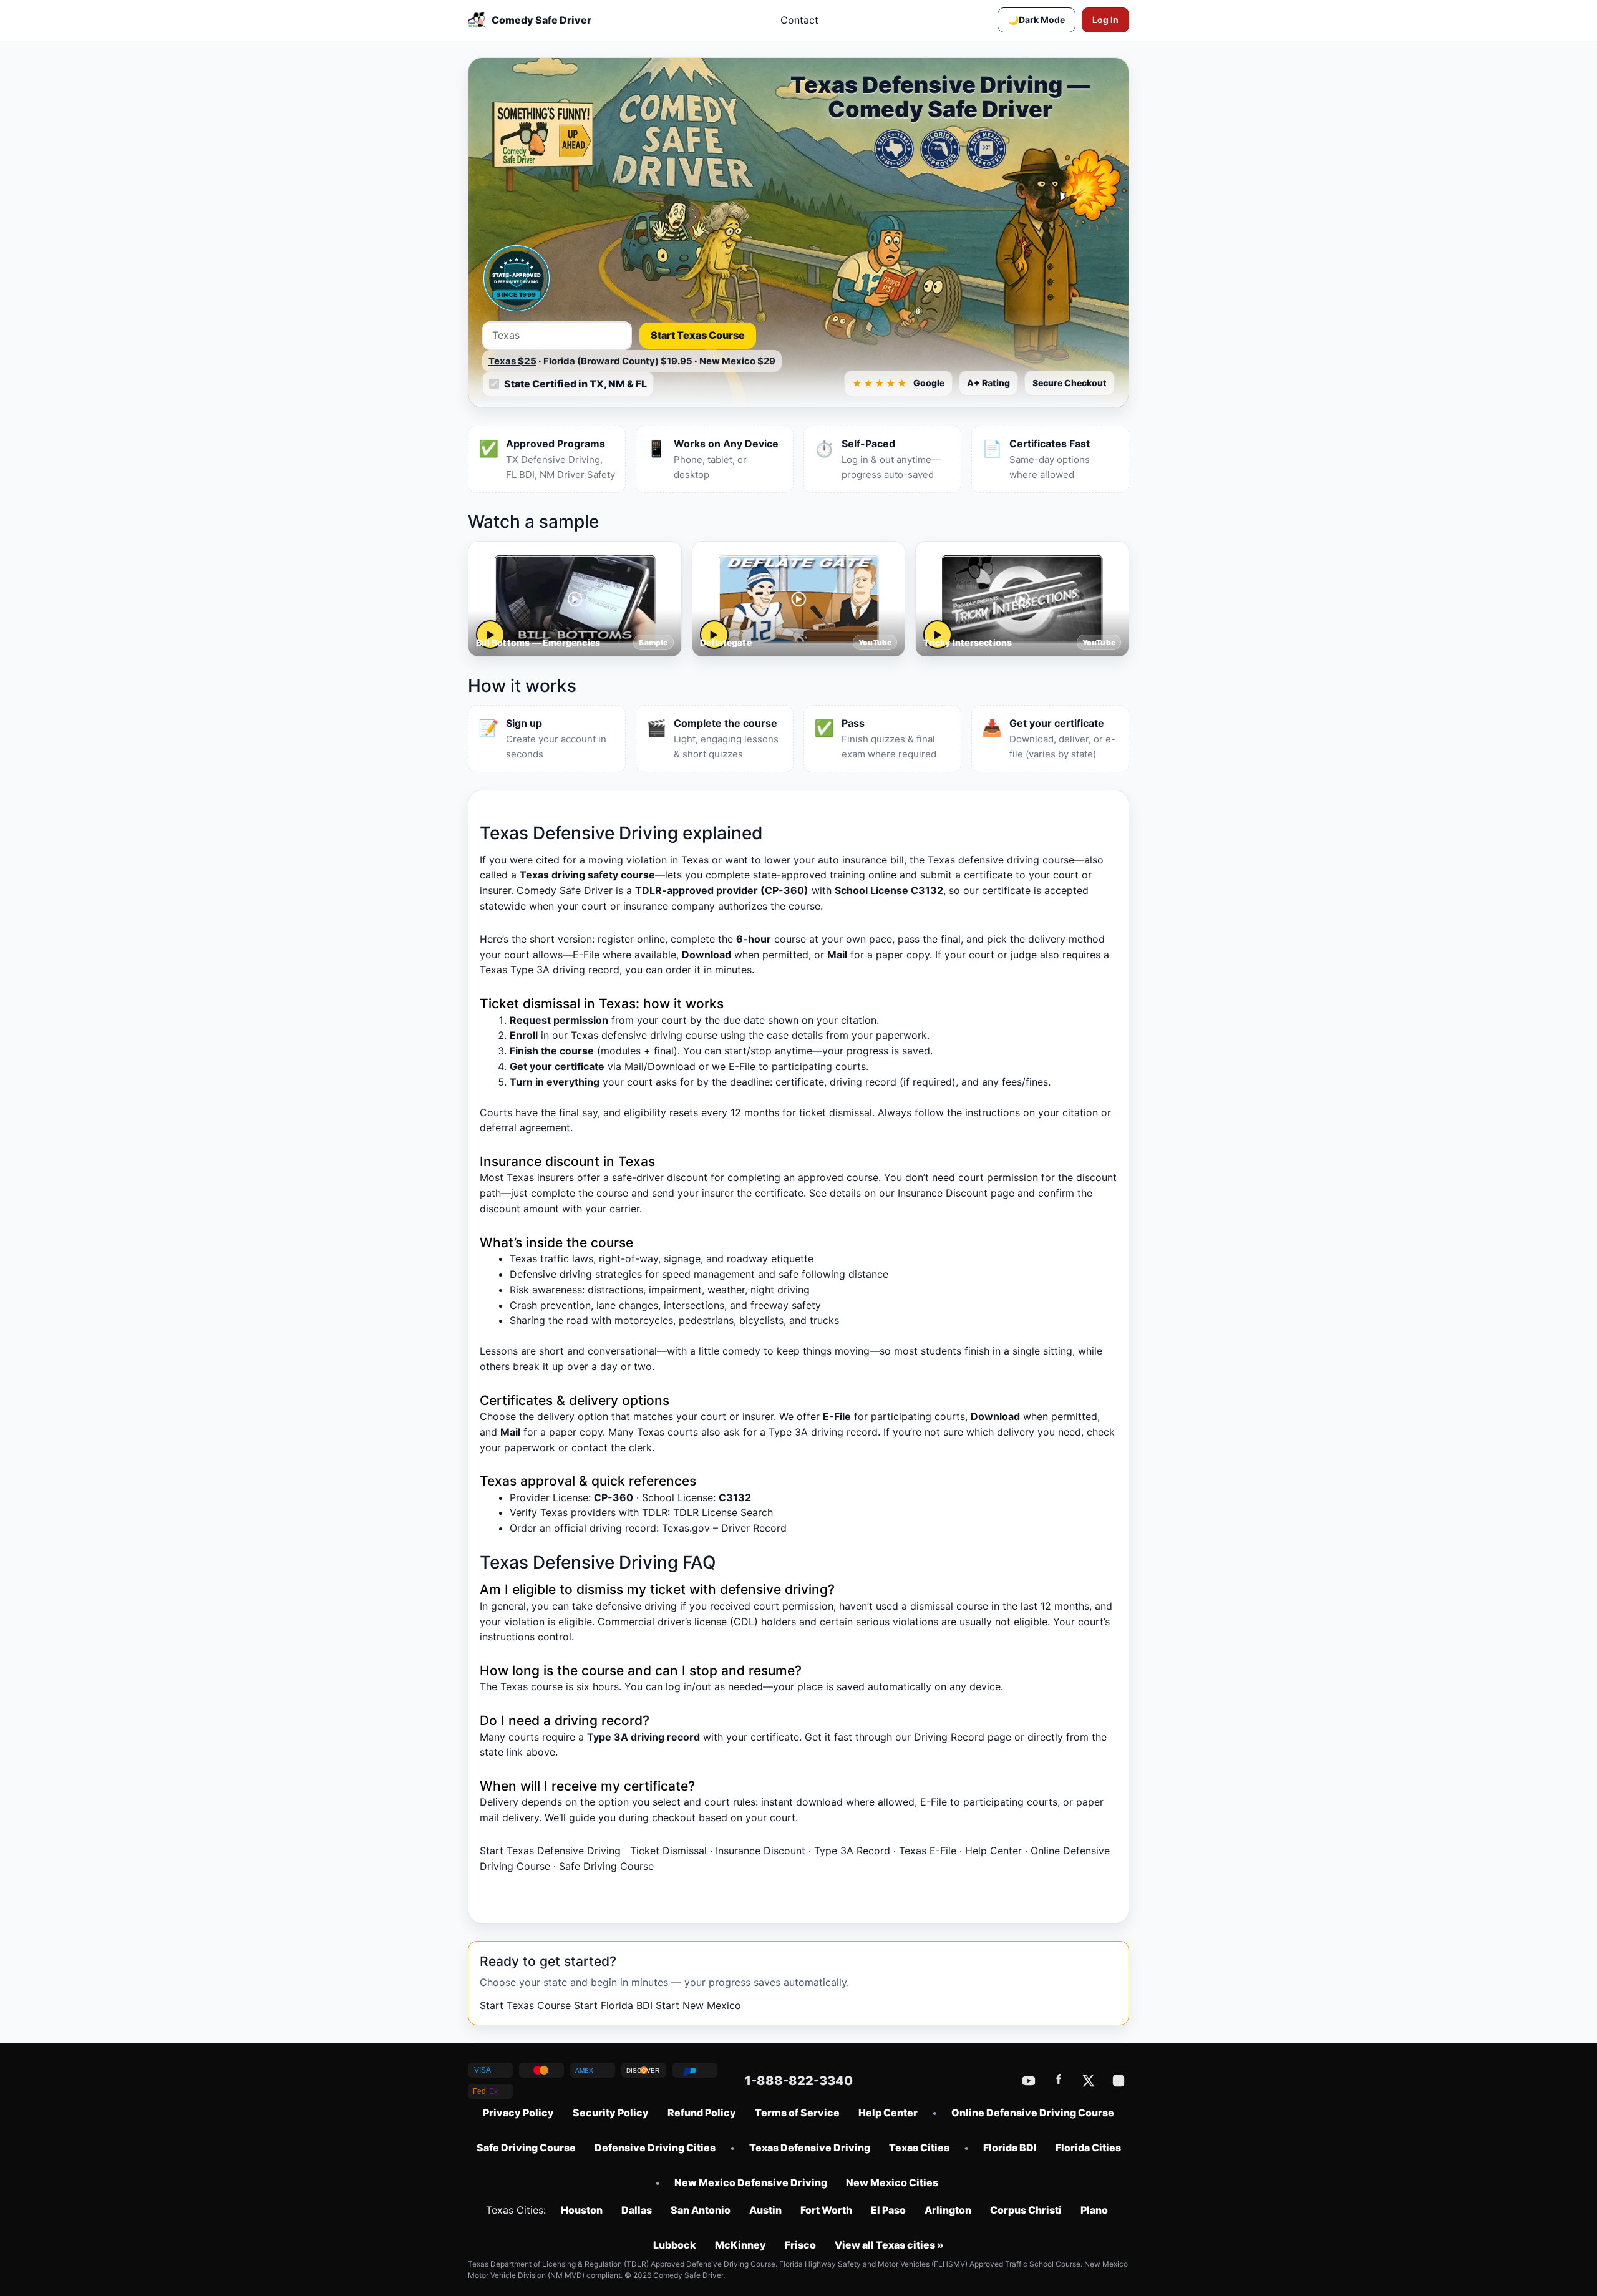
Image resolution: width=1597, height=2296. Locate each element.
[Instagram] (1119, 2081)
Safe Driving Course (606, 1866)
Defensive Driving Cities (655, 2148)
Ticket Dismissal (668, 1851)
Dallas (637, 2210)
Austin (765, 2210)
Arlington (948, 2210)
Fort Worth (826, 2210)
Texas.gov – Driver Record (724, 1528)
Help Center (993, 1851)
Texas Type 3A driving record (550, 970)
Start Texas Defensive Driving (550, 1851)
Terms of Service (797, 2113)
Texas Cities (919, 2148)
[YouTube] (1029, 2081)
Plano (1094, 2210)
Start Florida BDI (613, 2005)
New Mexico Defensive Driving (751, 2182)
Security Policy (611, 2113)
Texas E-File (928, 1851)
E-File (586, 955)
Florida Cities (1088, 2148)
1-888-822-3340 (799, 2081)
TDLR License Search (723, 1512)
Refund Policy (702, 2113)
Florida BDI (1010, 2148)
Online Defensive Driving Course (1033, 2113)
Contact (799, 20)
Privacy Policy (518, 2113)
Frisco (800, 2245)
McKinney (740, 2245)
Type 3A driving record (823, 1432)
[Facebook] (1059, 2081)
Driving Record (949, 1737)
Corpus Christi (1026, 2210)
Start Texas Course (698, 335)
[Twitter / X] (1089, 2081)
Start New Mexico (698, 2005)
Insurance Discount (943, 1193)
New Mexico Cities (892, 2182)
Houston (582, 2210)
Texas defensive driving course (644, 1035)
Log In (1105, 20)
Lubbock (675, 2245)
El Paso (888, 2210)
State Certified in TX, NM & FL (575, 384)
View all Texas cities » (889, 2245)
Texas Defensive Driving (810, 2148)
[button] (1036, 20)
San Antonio (701, 2210)
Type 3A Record (852, 1851)
